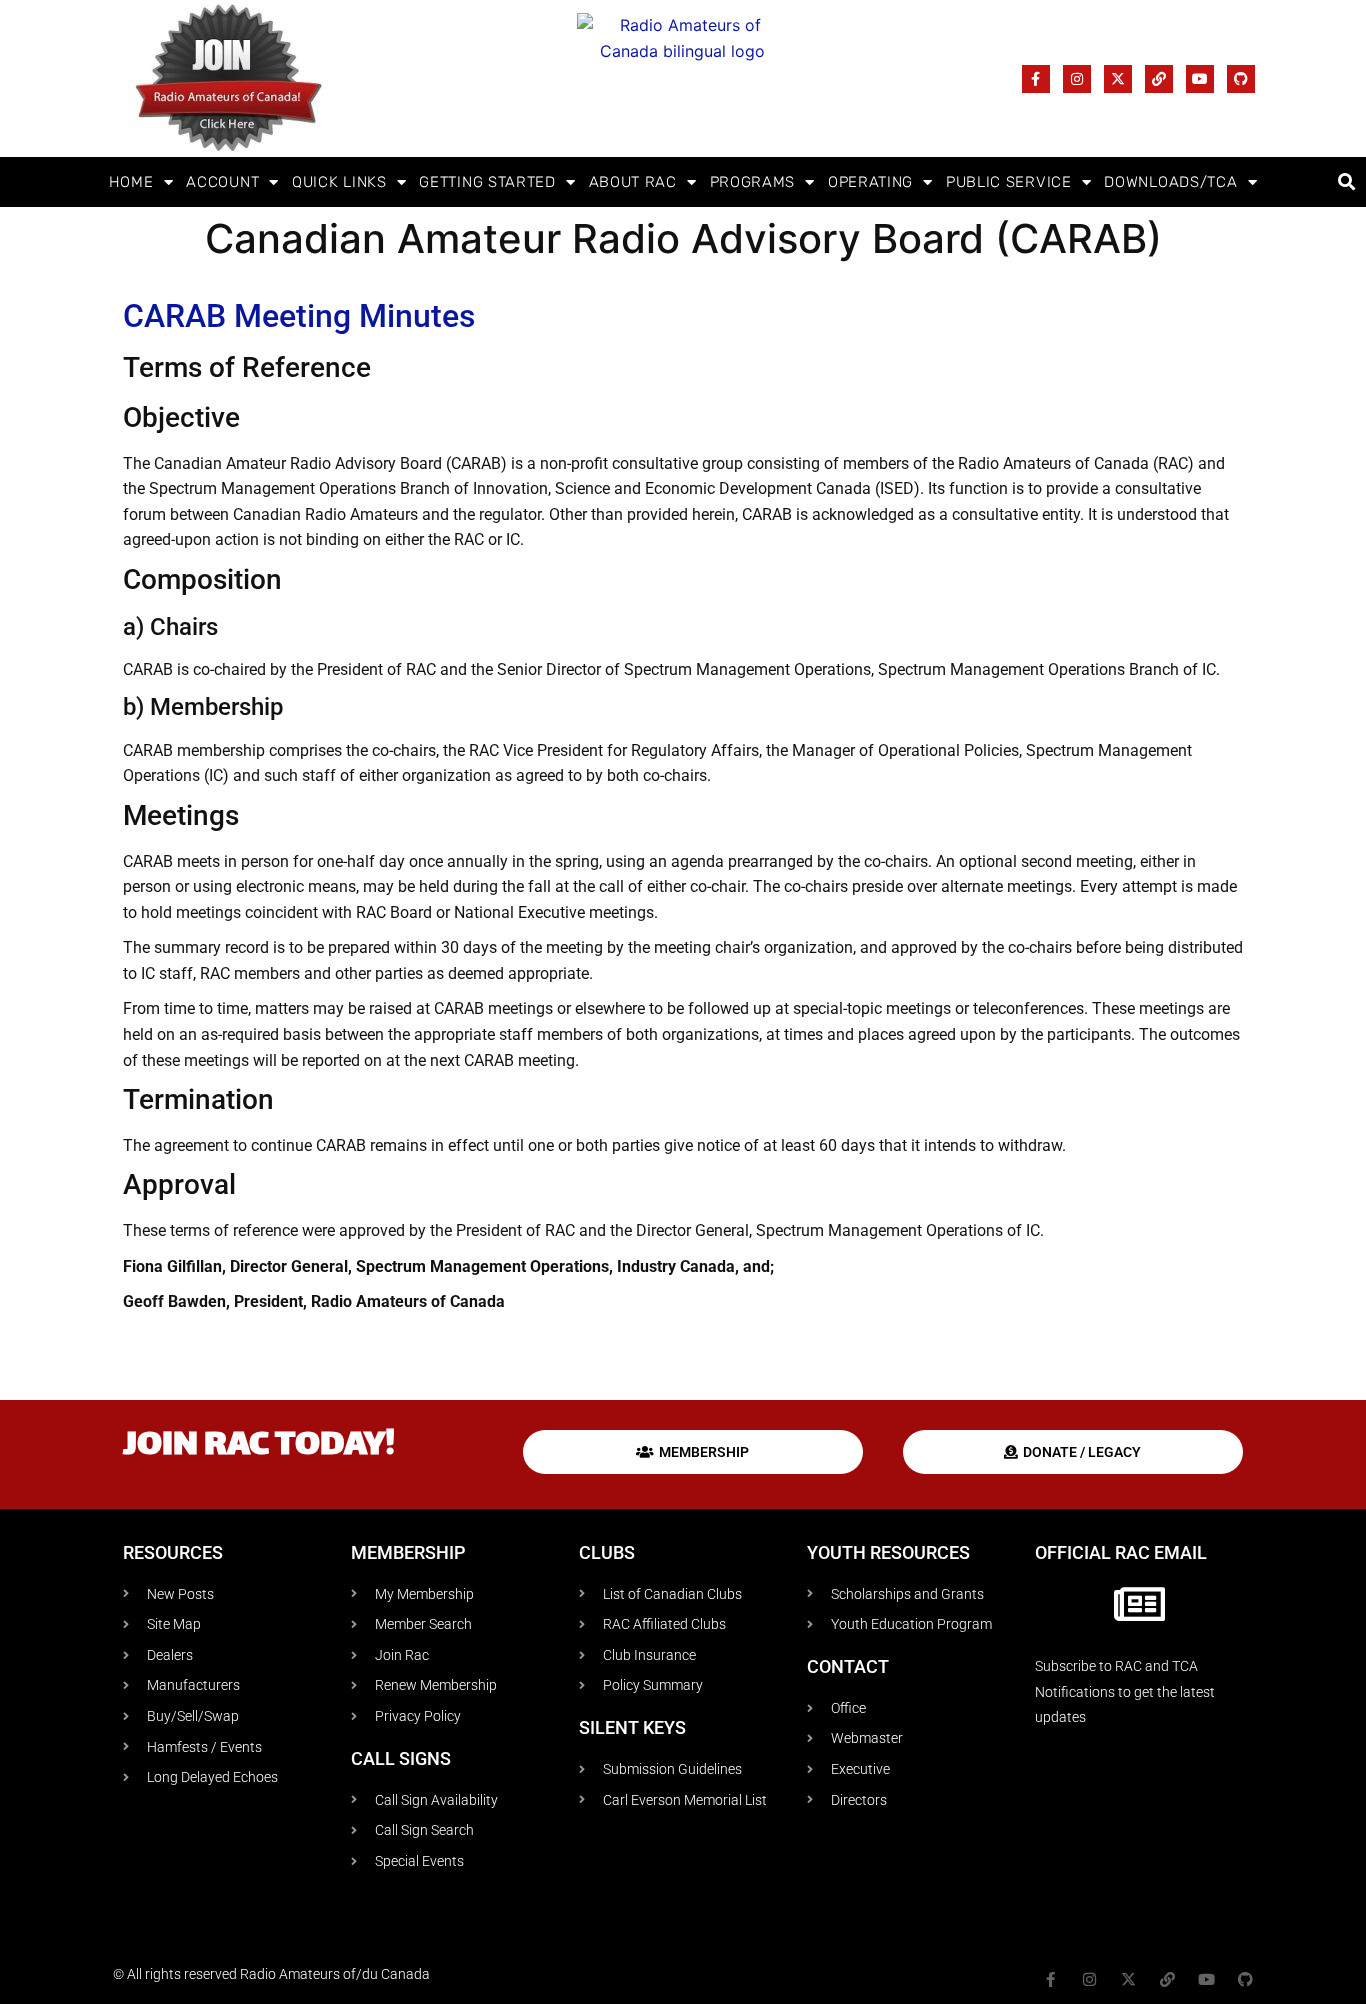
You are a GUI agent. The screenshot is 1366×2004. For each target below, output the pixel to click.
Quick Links (339, 182)
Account (222, 182)
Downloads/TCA (1170, 182)
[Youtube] (1200, 79)
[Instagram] (1077, 79)
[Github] (1241, 79)
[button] (1347, 182)
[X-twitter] (1118, 79)
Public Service (1009, 182)
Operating (870, 182)
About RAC (633, 182)
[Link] (1159, 79)
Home (131, 182)
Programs (753, 182)
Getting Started (487, 182)
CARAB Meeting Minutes (299, 316)
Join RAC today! (259, 1446)
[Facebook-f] (1036, 79)
